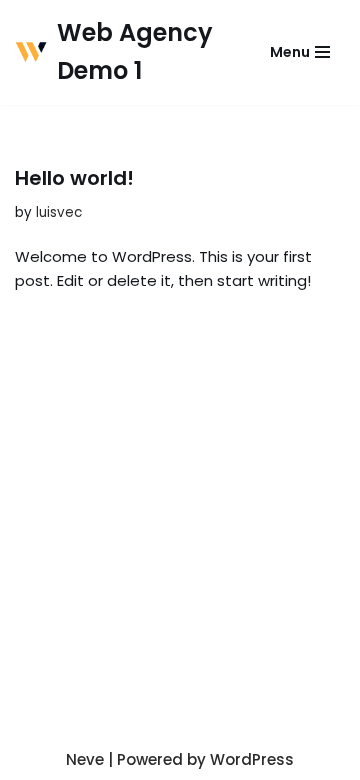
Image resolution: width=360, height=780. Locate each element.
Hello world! (74, 178)
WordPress (252, 759)
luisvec (59, 212)
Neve (85, 759)
